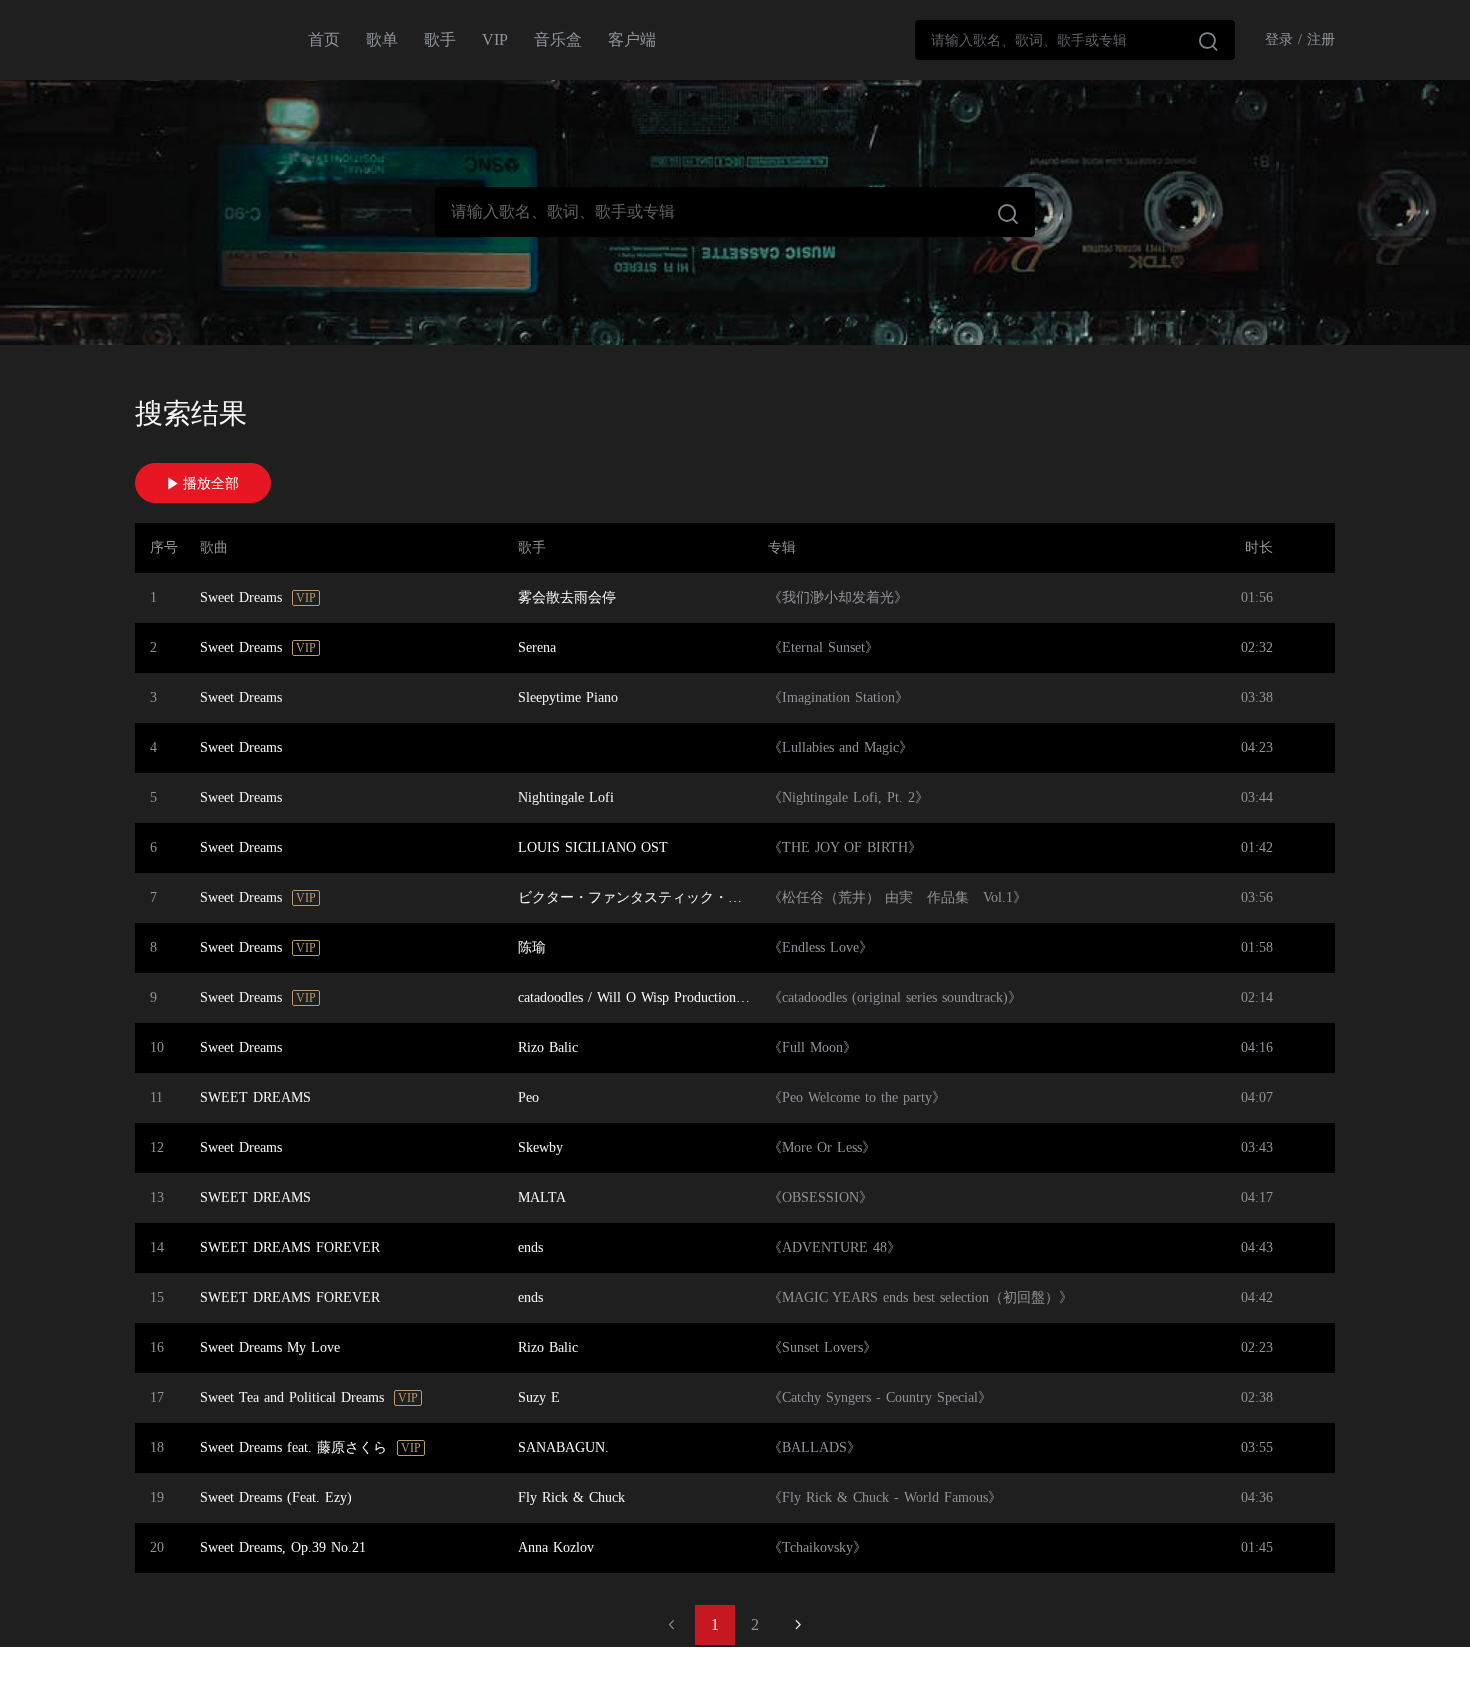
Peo (528, 1097)
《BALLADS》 (814, 1447)
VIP (495, 39)
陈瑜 (532, 947)
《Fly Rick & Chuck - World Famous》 (885, 1497)
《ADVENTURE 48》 (834, 1247)
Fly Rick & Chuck (571, 1497)
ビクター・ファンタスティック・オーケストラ (665, 897)
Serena (537, 647)
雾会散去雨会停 (567, 597)
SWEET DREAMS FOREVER (290, 1247)
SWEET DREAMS (255, 1097)
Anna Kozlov (556, 1547)
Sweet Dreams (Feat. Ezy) (276, 1497)
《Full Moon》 (812, 1047)
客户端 (632, 39)
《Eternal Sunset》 (823, 647)
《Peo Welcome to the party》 (857, 1097)
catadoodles (550, 997)
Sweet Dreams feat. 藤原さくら (293, 1447)
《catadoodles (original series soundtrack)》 (895, 997)
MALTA (542, 1197)
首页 (324, 39)
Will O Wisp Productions (669, 997)
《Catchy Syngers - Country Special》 (880, 1397)
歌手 (440, 39)
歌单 (382, 39)
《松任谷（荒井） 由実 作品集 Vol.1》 (897, 897)
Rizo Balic (548, 1047)
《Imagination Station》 (838, 697)
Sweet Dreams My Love (270, 1347)
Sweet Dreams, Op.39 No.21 (283, 1547)
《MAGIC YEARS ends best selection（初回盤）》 (920, 1297)
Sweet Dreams (241, 597)
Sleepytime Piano (568, 697)
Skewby (540, 1147)
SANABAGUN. (563, 1447)
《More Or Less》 (822, 1147)
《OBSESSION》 (820, 1197)
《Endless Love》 (820, 947)
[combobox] (1075, 40)
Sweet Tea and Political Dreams (292, 1397)
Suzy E (539, 1397)
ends (530, 1247)
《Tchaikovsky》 (817, 1547)
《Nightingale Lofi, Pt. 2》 (848, 797)
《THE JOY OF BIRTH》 (845, 847)
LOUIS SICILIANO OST (593, 847)
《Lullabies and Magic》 (840, 747)
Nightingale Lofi (566, 797)
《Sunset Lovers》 (822, 1347)
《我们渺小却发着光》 (838, 597)
